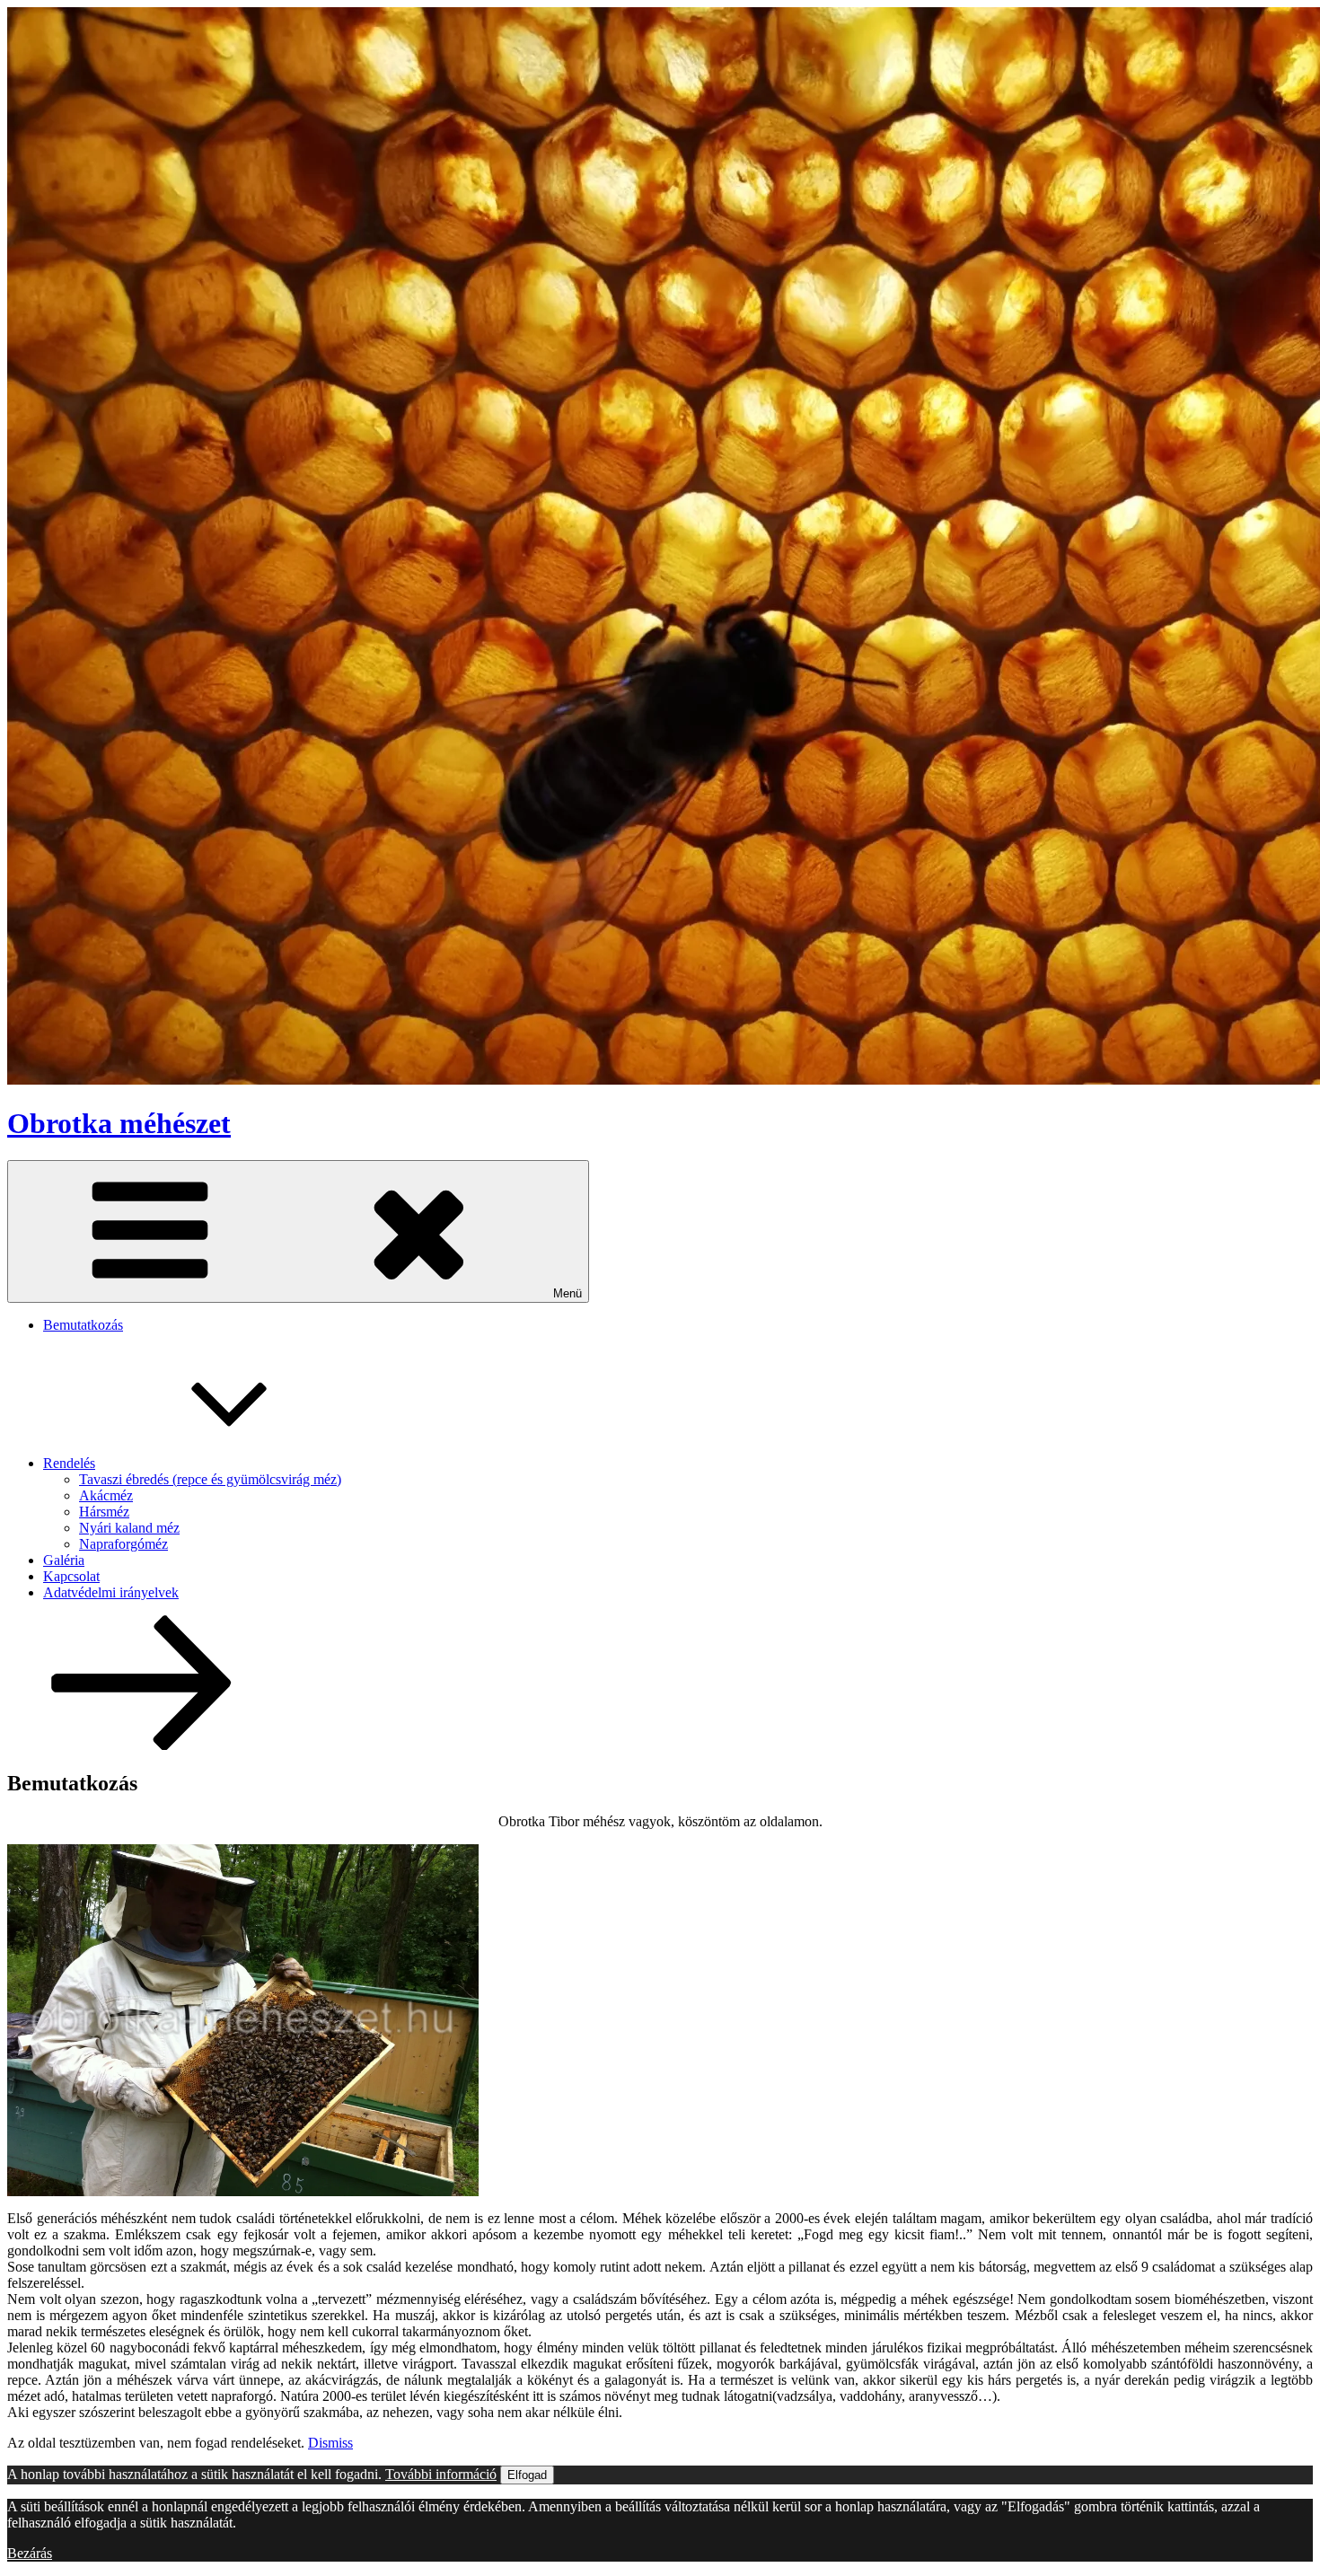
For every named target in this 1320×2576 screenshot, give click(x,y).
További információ (441, 2474)
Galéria (64, 1560)
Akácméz (106, 1495)
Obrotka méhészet (119, 1123)
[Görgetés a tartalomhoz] (142, 1745)
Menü (568, 1293)
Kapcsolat (71, 1576)
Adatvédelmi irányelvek (111, 1592)
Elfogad (527, 2475)
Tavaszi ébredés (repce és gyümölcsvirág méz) (210, 1479)
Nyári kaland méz (129, 1528)
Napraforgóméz (123, 1544)
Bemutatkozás (83, 1325)
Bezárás (30, 2553)
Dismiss (330, 2443)
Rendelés (69, 1463)
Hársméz (104, 1512)
